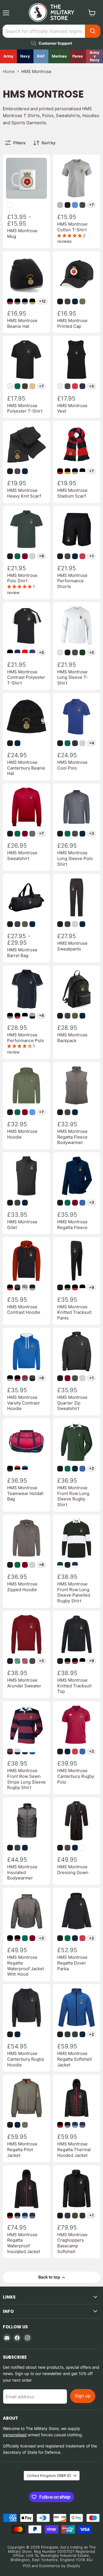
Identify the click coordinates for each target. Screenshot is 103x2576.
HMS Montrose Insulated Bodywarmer (22, 1872)
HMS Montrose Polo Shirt (22, 578)
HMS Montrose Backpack (72, 1038)
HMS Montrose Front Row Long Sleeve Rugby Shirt (73, 1496)
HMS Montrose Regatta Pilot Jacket (22, 2149)
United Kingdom (49, 2476)
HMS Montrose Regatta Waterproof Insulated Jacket (24, 2243)
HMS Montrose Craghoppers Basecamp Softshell (72, 2243)
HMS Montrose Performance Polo (26, 1038)
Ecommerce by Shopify (60, 2566)
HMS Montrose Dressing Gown (73, 1870)
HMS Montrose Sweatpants (72, 946)
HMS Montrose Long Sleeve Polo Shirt (75, 858)
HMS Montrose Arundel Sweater (24, 1683)
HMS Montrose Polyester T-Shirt (25, 408)
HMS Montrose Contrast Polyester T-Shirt (26, 677)
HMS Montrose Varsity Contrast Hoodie (23, 1403)
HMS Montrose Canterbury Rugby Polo (76, 1776)
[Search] (93, 31)
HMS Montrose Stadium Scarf (72, 493)
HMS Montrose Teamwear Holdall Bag (25, 1493)
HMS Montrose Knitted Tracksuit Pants (74, 1312)
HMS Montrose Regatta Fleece (72, 1225)
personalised (15, 2435)
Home (9, 71)
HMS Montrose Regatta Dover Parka (72, 1963)
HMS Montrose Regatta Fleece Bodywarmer (72, 1137)
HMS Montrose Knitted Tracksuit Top (74, 1686)
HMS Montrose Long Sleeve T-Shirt (73, 677)
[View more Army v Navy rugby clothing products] (95, 56)
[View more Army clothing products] (8, 56)
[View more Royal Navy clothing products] (25, 56)
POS (27, 2566)
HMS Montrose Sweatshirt (22, 856)
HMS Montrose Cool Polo (72, 765)
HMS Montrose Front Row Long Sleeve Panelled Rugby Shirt (74, 1592)
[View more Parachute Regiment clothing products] (78, 56)
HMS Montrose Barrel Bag (22, 953)
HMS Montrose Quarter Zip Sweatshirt (72, 1403)
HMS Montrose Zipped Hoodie (22, 1587)
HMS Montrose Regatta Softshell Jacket (75, 2059)
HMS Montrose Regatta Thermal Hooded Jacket (74, 2149)
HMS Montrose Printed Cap (72, 323)
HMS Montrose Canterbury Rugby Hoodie (26, 2059)
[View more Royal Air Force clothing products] (41, 56)
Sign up (83, 2396)
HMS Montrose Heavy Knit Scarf (24, 493)
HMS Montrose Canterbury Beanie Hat (26, 768)
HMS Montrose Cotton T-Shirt (72, 227)
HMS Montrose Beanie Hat (22, 323)
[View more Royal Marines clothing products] (59, 56)
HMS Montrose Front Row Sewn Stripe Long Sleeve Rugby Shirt (26, 1779)
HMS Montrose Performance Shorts (72, 581)
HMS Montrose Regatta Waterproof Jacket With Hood (26, 1966)
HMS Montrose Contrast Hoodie (24, 1310)
